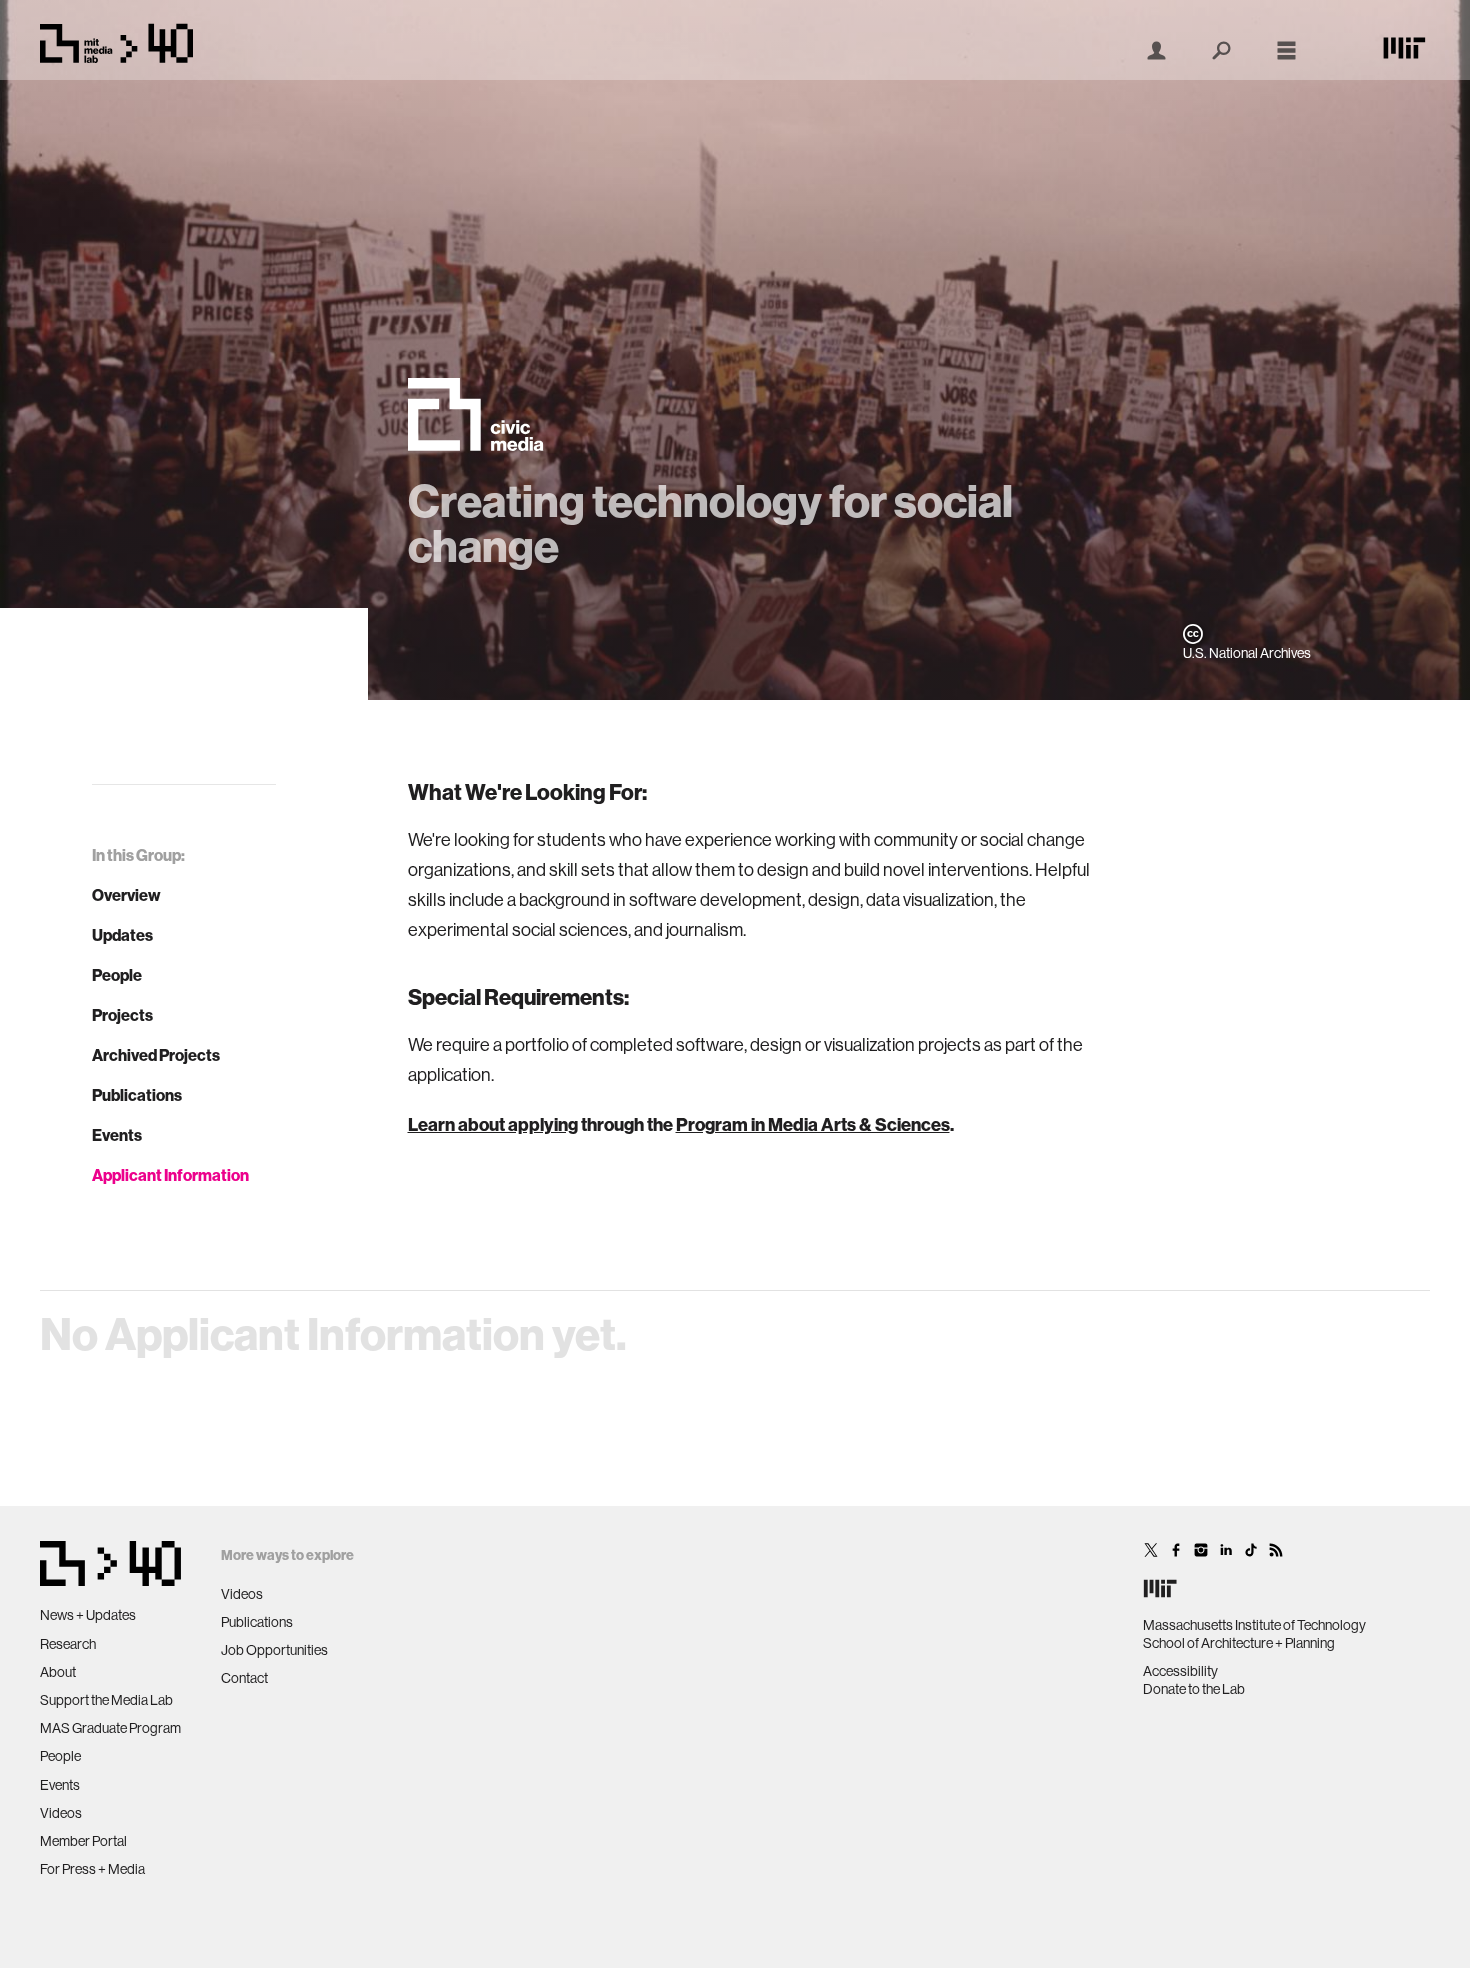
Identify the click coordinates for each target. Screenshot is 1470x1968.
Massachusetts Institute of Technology (1254, 1625)
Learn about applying (493, 1124)
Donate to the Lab (1194, 1689)
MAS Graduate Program (110, 1728)
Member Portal (83, 1841)
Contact (244, 1678)
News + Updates (88, 1615)
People (117, 975)
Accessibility (1180, 1671)
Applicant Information (170, 1175)
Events (117, 1135)
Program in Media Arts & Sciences (813, 1124)
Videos (61, 1813)
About (58, 1672)
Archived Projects (156, 1055)
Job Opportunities (274, 1650)
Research (68, 1644)
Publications (137, 1095)
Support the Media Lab (106, 1700)
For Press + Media (92, 1869)
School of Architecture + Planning (1239, 1643)
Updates (122, 935)
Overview (126, 895)
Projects (122, 1015)
